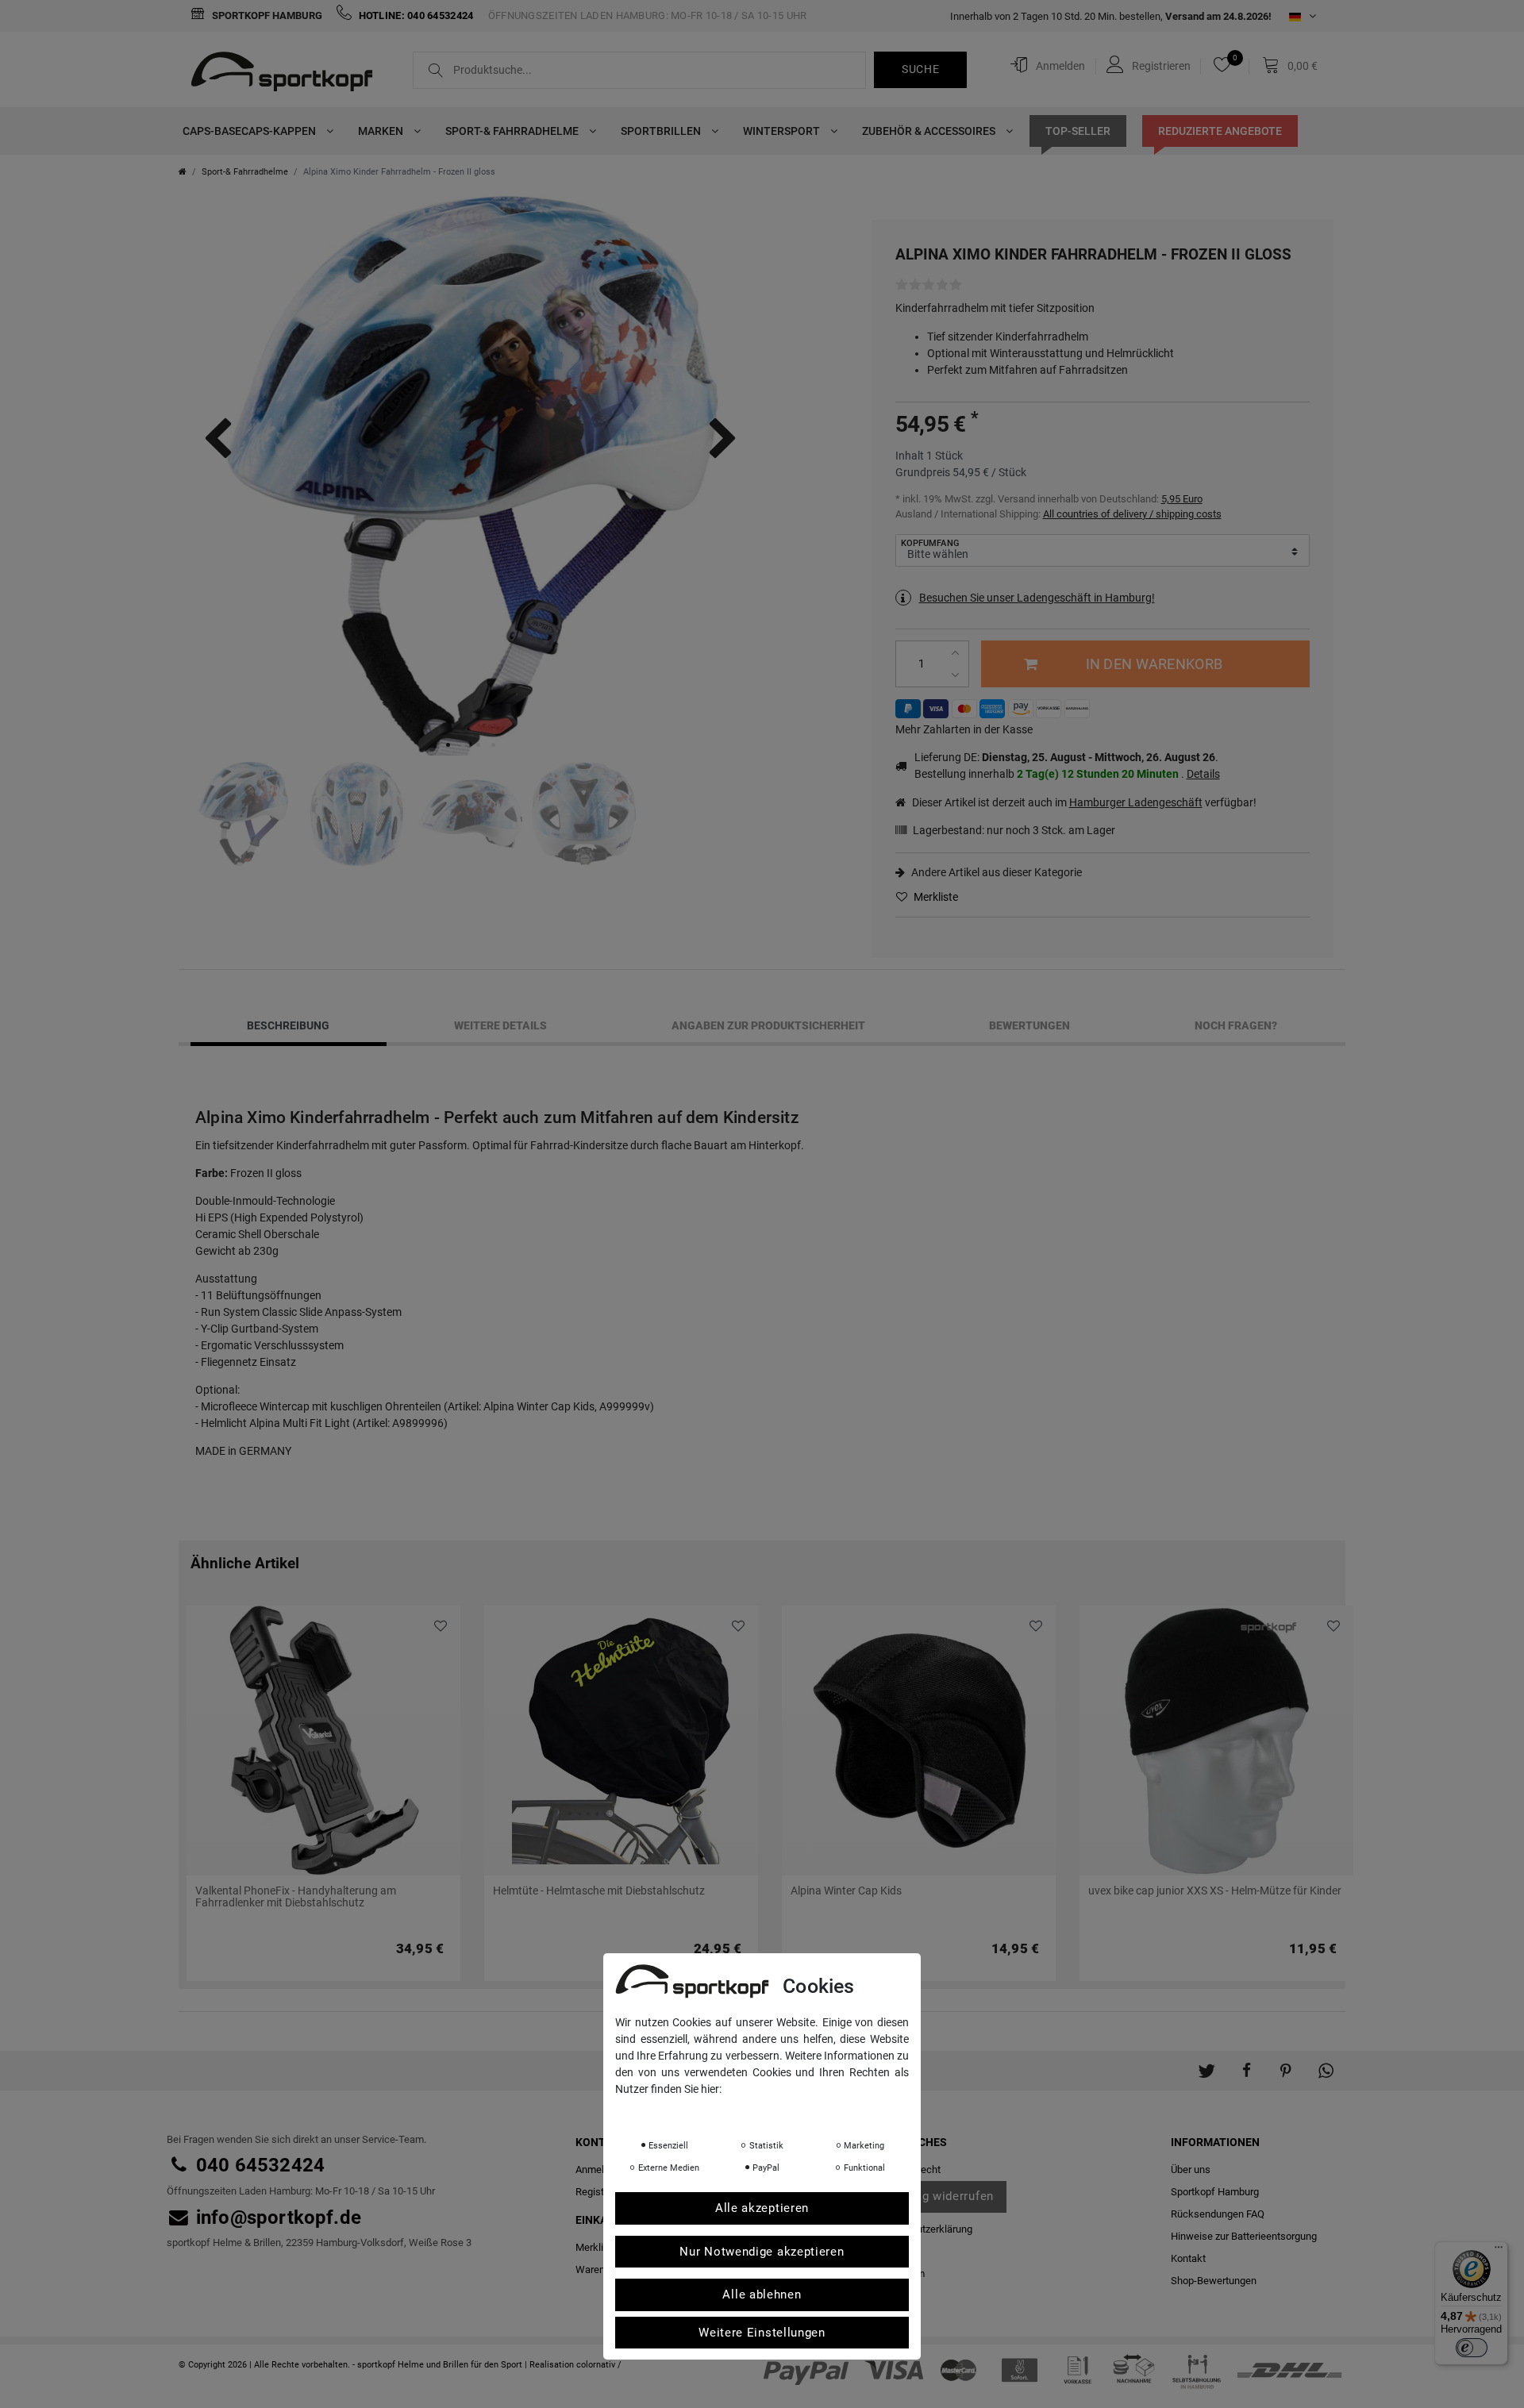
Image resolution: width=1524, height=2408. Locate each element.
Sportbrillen (662, 131)
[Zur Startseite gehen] (183, 172)
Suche (921, 69)
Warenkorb (600, 2270)
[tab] (289, 1025)
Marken (382, 131)
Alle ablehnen (762, 2295)
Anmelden (598, 2170)
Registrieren (602, 2192)
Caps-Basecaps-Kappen (250, 131)
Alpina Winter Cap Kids (846, 1891)
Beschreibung (288, 1025)
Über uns (1191, 2170)
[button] (1206, 2063)
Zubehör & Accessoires (930, 131)
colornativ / (599, 2365)
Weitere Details (500, 1025)
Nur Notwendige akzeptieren (762, 2252)
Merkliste (935, 897)
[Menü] (1499, 2251)
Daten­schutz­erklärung (923, 2229)
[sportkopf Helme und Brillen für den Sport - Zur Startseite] (288, 74)
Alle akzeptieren (762, 2208)
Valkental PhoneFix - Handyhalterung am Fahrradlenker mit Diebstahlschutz (296, 1897)
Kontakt (1188, 2258)
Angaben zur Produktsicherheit (768, 1025)
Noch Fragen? (1236, 1025)
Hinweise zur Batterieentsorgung (1244, 2236)
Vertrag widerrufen (940, 2196)
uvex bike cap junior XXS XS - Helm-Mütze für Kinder (1215, 1891)
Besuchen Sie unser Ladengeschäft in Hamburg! (1037, 598)
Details (1203, 774)
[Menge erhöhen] (958, 653)
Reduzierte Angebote (1220, 131)
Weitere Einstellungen (762, 2333)
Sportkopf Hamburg (266, 15)
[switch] (1472, 2348)
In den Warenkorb (1154, 664)
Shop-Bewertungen (1214, 2281)
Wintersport (783, 131)
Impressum (774, 2111)
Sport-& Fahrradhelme (513, 131)
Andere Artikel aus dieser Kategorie (995, 872)
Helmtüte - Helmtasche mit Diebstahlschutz (599, 1891)
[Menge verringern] (958, 675)
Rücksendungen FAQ (1218, 2214)
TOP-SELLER (1078, 131)
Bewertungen (1029, 1025)
